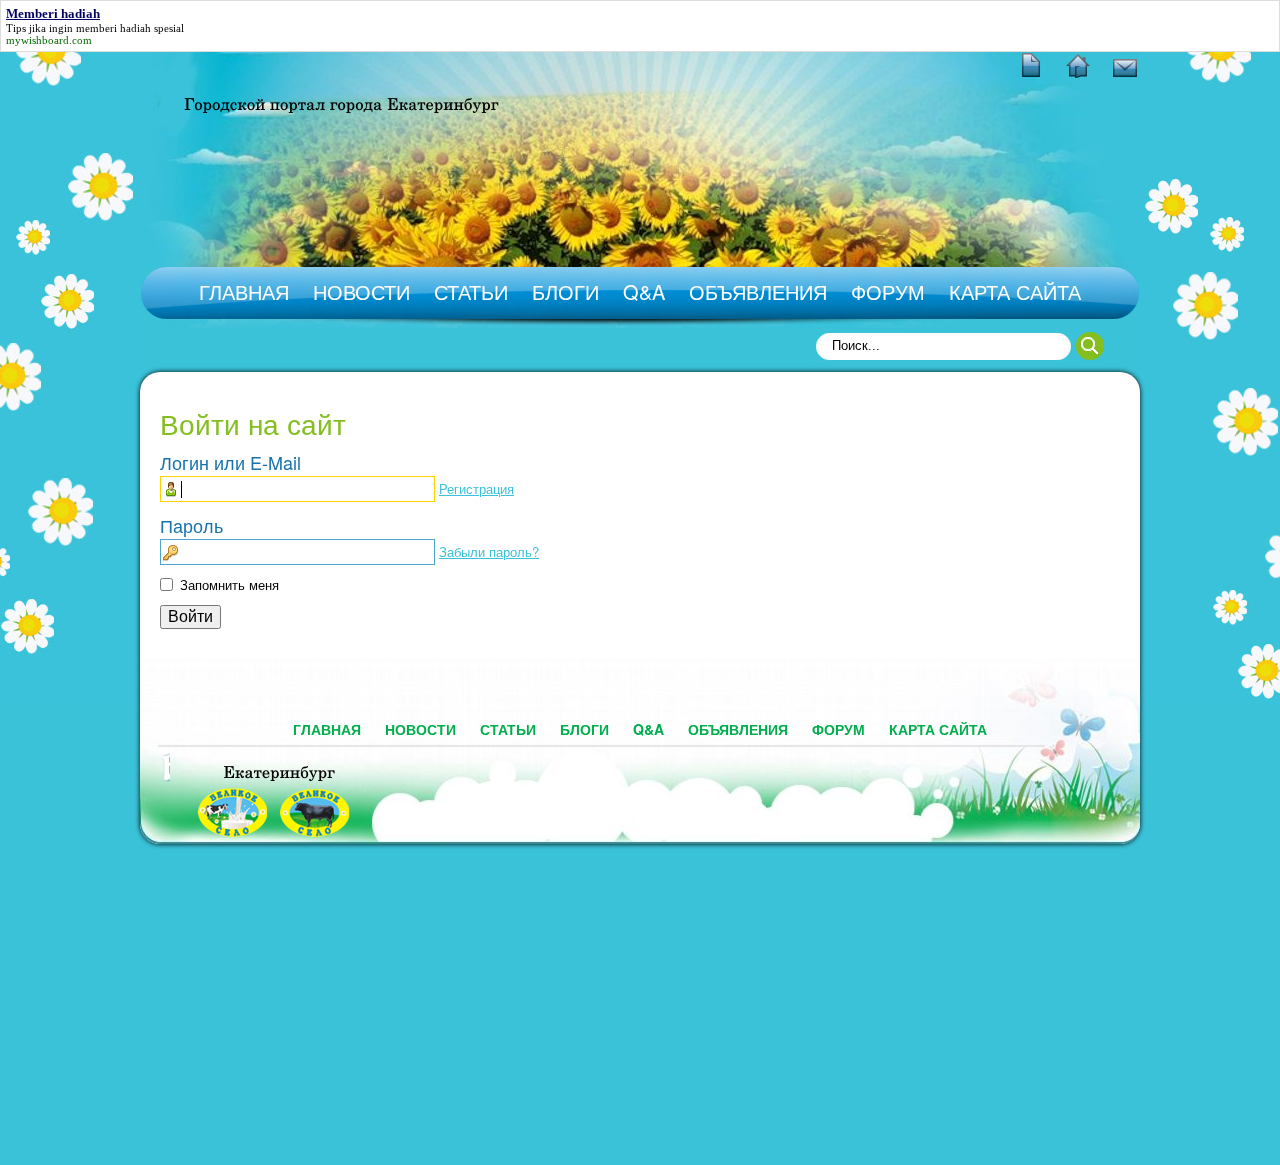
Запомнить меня (229, 584)
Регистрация (476, 488)
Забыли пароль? (489, 551)
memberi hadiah (113, 28)
